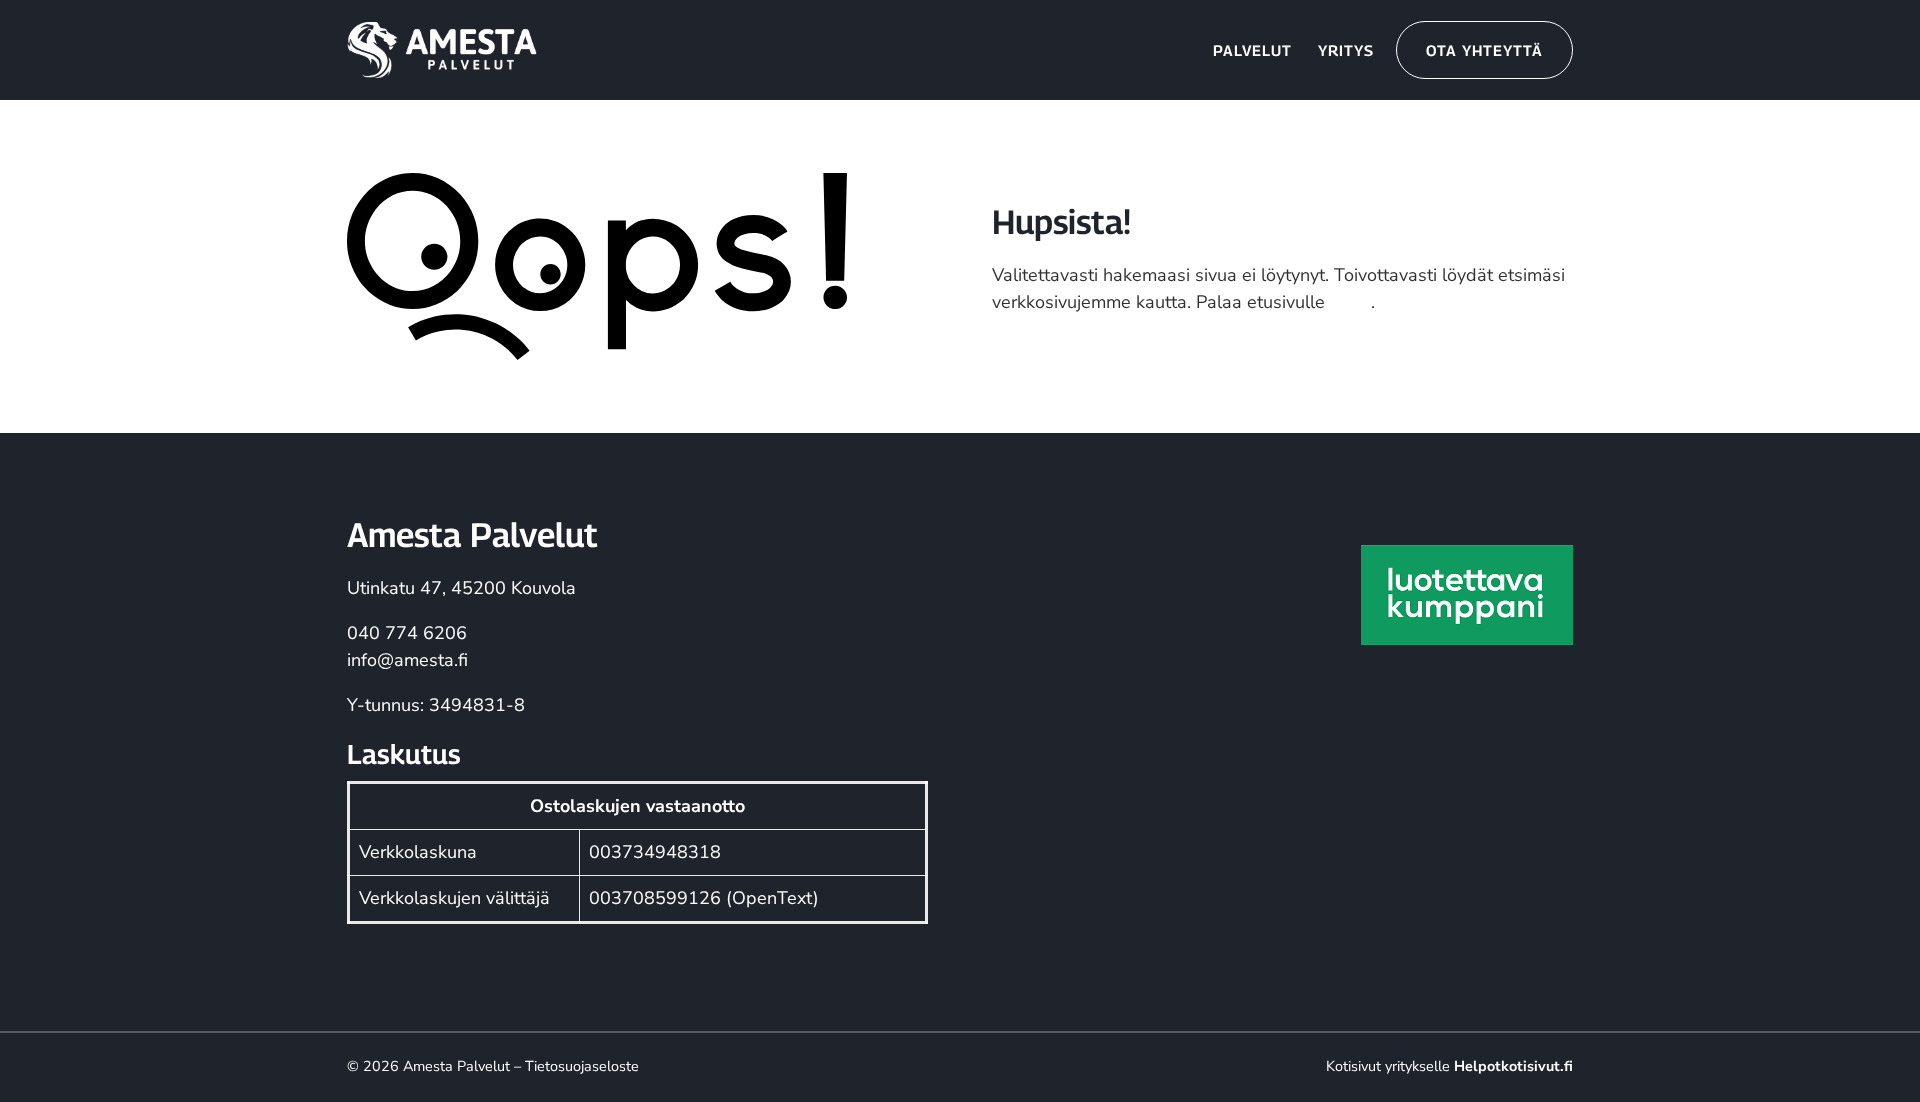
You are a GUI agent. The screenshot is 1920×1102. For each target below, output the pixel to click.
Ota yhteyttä (1484, 50)
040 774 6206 (407, 633)
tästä (1350, 302)
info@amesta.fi (407, 660)
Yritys (1346, 50)
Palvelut (1252, 50)
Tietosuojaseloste (582, 1066)
